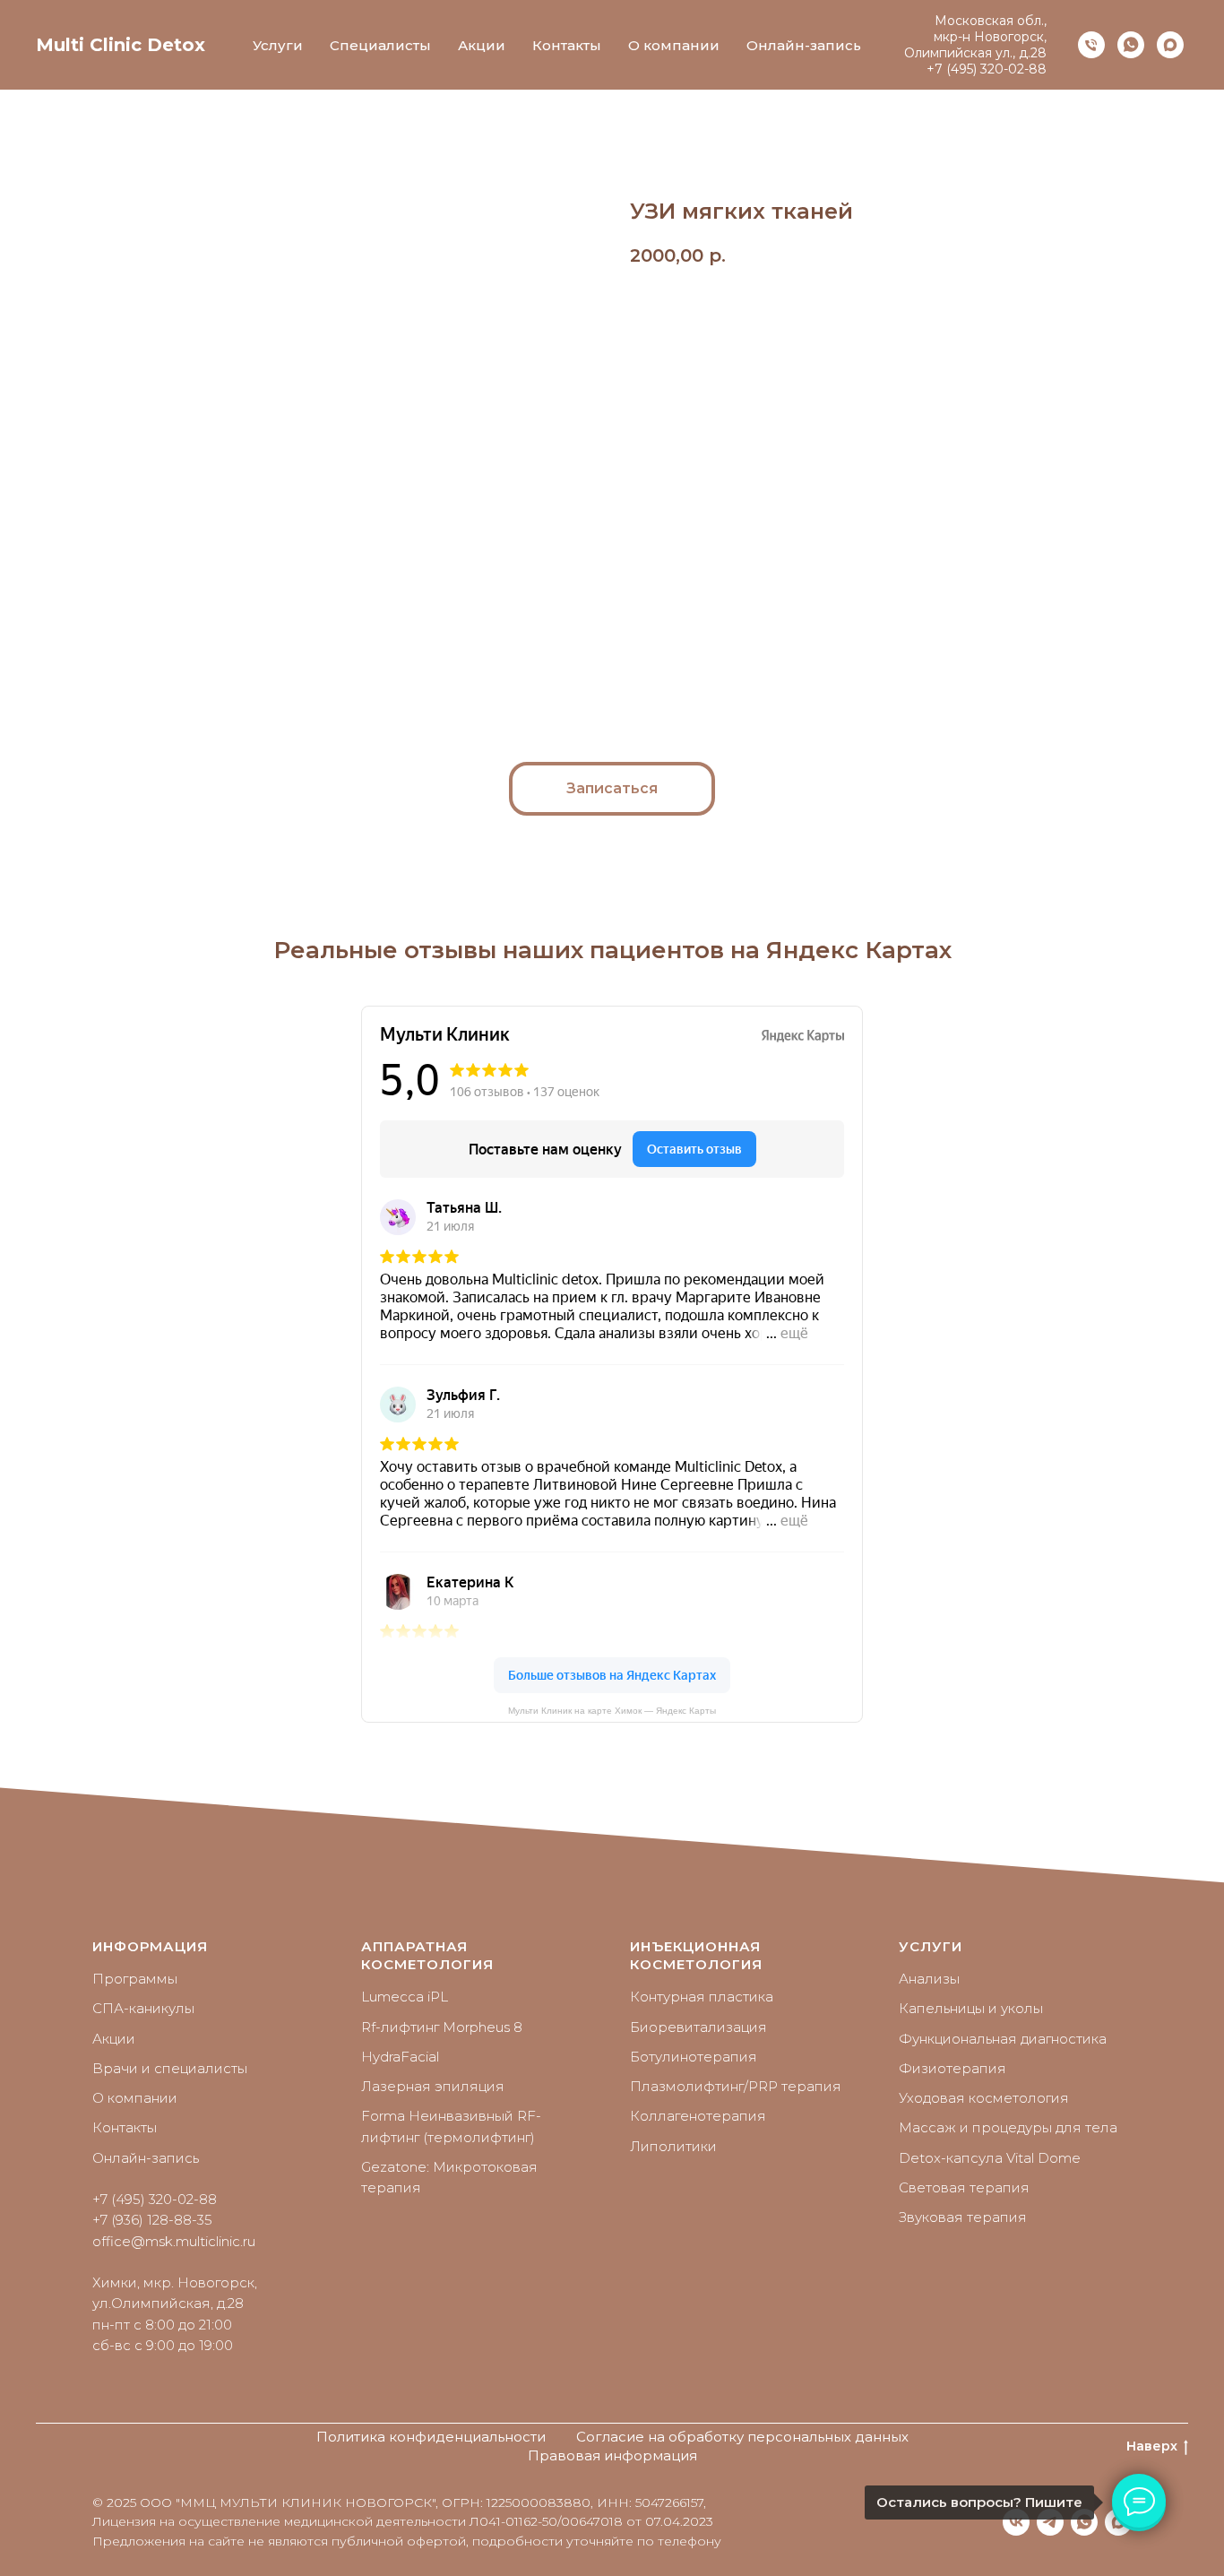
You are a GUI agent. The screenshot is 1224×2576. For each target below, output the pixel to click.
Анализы (929, 1979)
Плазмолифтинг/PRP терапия (736, 2086)
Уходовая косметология (984, 2098)
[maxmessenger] (1170, 45)
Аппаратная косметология (427, 1955)
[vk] (1016, 2522)
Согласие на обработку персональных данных (742, 2437)
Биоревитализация (698, 2027)
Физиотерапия (952, 2068)
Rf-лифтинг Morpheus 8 (442, 2027)
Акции (482, 45)
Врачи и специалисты (170, 2068)
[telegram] (1050, 2522)
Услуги (278, 45)
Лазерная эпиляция (433, 2086)
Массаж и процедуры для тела (1008, 2127)
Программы (135, 1979)
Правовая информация (612, 2455)
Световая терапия (964, 2187)
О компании (674, 45)
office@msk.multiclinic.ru (174, 2241)
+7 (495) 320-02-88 (987, 69)
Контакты (567, 45)
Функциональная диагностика (1003, 2039)
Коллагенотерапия (698, 2116)
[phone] (1091, 45)
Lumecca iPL (405, 1997)
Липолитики (673, 2146)
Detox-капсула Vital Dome (990, 2158)
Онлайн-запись (804, 45)
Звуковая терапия (963, 2217)
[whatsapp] (1131, 45)
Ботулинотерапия (694, 2057)
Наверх (1152, 2446)
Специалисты (380, 45)
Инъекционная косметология (696, 1955)
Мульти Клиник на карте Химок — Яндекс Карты (612, 1711)
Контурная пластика (702, 1997)
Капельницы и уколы (971, 2008)
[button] (612, 789)
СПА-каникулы (143, 2008)
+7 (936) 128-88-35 (152, 2220)
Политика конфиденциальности (431, 2437)
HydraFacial (400, 2057)
